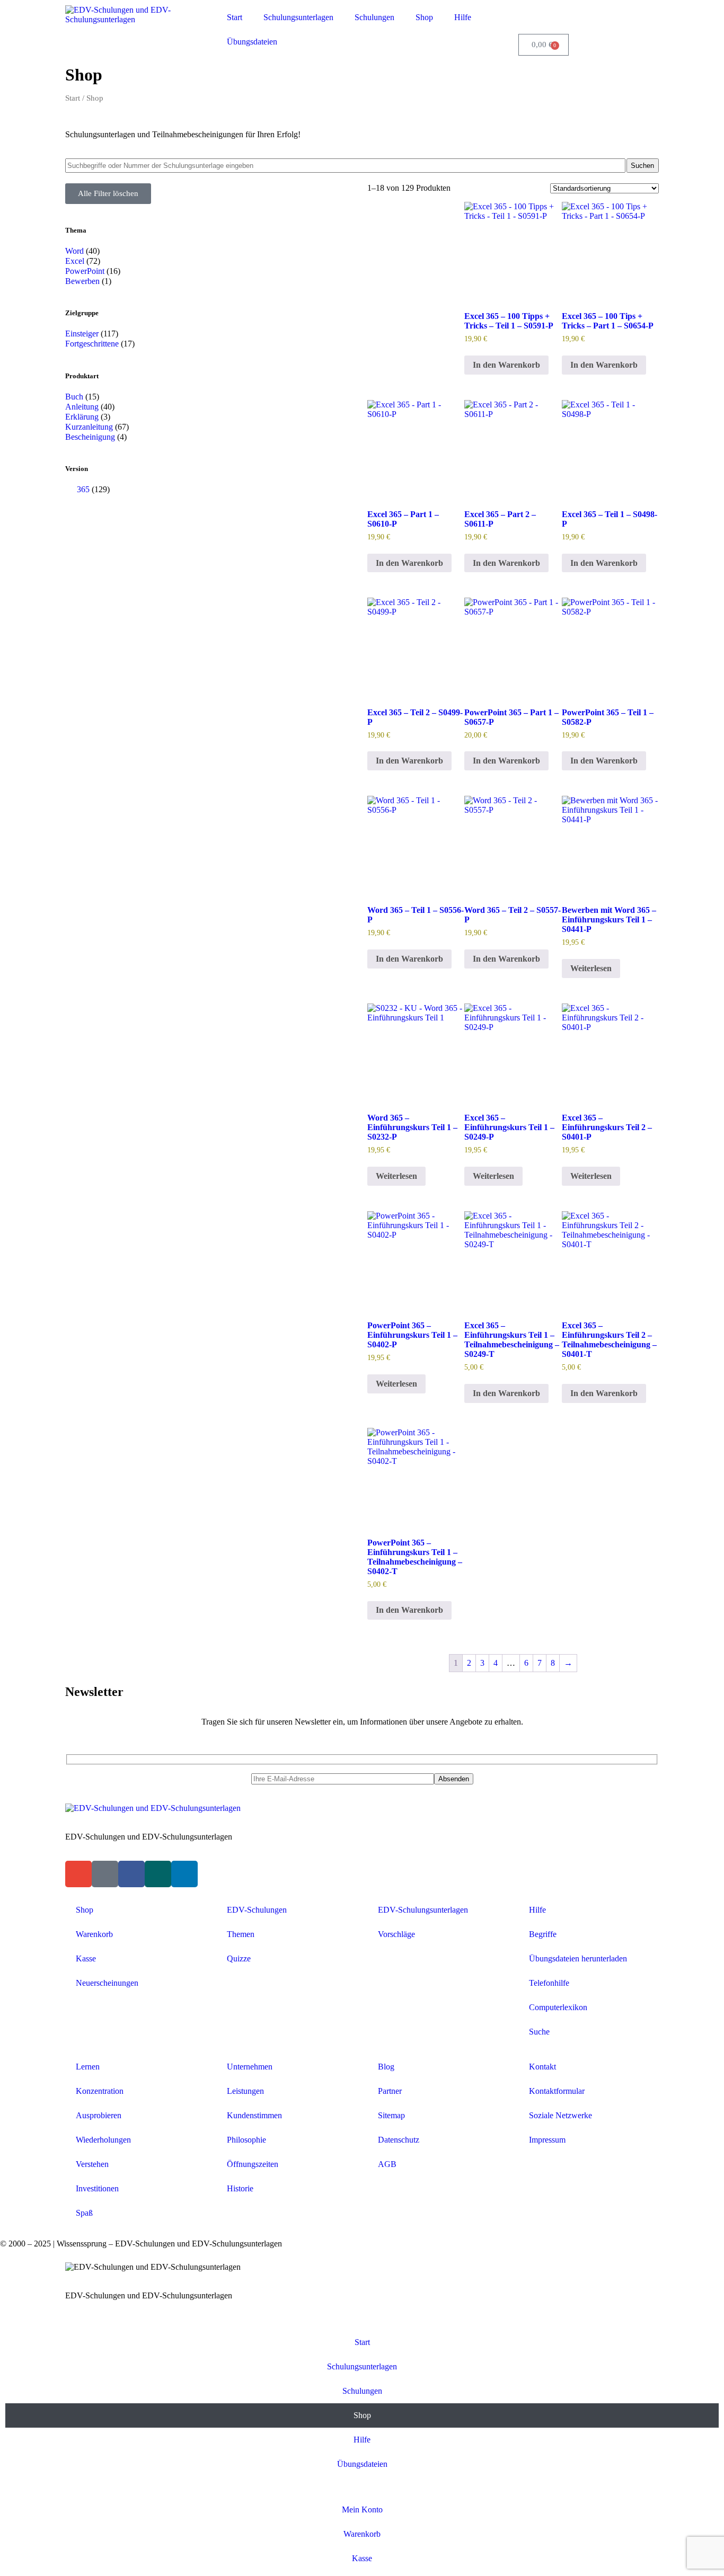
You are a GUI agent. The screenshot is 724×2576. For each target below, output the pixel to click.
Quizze (239, 1958)
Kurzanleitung (89, 427)
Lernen (88, 2067)
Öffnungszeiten (253, 2164)
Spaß (84, 2213)
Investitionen (97, 2188)
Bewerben (82, 281)
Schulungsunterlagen (298, 17)
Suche (539, 2032)
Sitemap (391, 2115)
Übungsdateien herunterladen (578, 1958)
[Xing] (158, 1874)
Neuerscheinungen (107, 1983)
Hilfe (463, 17)
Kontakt (542, 2067)
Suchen (642, 166)
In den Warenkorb (506, 365)
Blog (386, 2067)
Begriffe (543, 1934)
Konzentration (100, 2091)
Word (74, 251)
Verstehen (92, 2164)
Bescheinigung (90, 437)
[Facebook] (131, 1874)
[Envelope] (78, 1874)
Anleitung (82, 407)
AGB (387, 2164)
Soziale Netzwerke (560, 2115)
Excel (75, 261)
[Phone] (105, 1874)
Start (235, 17)
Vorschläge (396, 1934)
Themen (241, 1934)
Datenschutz (399, 2140)
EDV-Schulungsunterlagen (423, 1910)
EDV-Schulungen (257, 1910)
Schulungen (374, 17)
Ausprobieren (99, 2115)
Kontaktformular (557, 2091)
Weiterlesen (591, 968)
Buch (74, 397)
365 (83, 489)
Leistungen (245, 2091)
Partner (390, 2091)
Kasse (86, 1958)
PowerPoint (85, 271)
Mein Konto (362, 2510)
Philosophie (246, 2140)
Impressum (547, 2140)
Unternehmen (250, 2067)
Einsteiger (82, 334)
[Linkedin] (184, 1874)
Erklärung (82, 417)
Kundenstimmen (254, 2115)
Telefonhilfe (549, 1983)
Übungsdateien (252, 42)
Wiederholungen (103, 2140)
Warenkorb (94, 1934)
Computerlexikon (558, 2007)
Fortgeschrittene (92, 344)
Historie (240, 2188)
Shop (424, 17)
